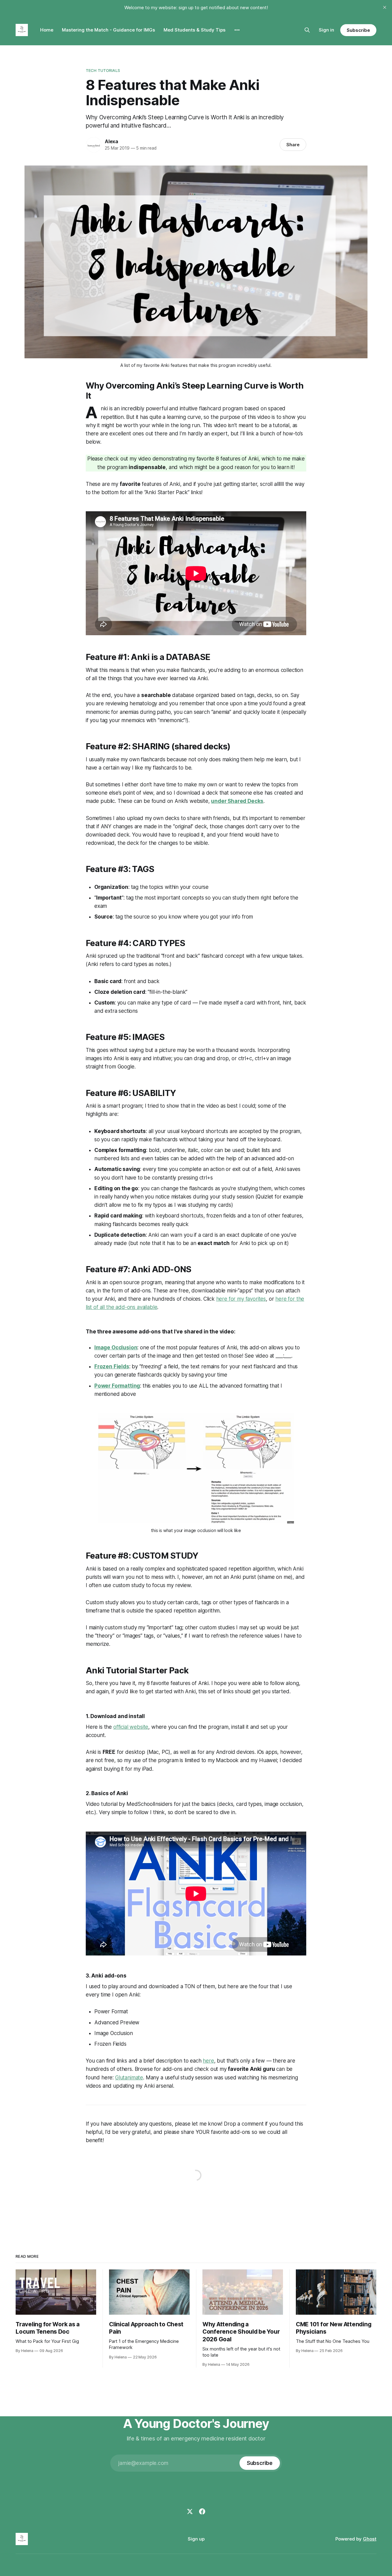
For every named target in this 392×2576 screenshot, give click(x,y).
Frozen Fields (112, 1366)
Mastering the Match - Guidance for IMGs (108, 30)
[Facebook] (202, 2511)
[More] (237, 30)
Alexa (111, 141)
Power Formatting (117, 1386)
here (208, 2061)
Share (293, 145)
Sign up (196, 2539)
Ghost (370, 2539)
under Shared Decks (237, 801)
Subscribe (358, 30)
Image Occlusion (116, 1348)
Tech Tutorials (103, 70)
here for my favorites (241, 1299)
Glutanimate (129, 2078)
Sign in (326, 30)
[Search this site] (307, 30)
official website (131, 1727)
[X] (190, 2511)
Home (47, 30)
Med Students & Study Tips (194, 30)
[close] (385, 7)
